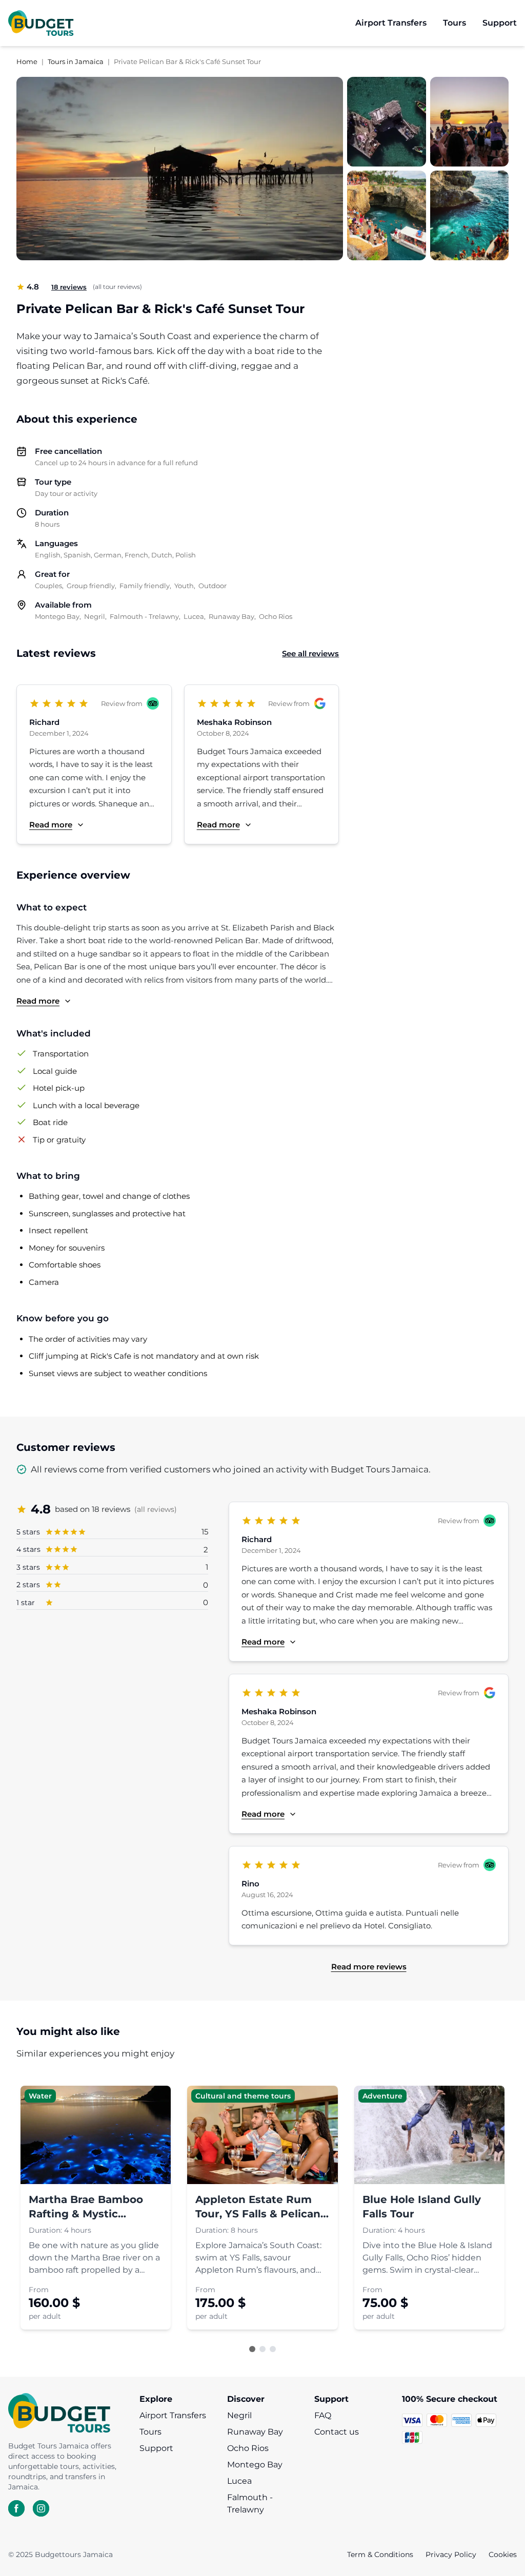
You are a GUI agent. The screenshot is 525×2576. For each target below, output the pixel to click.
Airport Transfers (173, 2415)
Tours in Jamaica (76, 61)
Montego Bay (255, 2465)
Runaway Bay (255, 2432)
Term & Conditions (380, 2554)
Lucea (239, 2481)
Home (27, 61)
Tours (150, 2432)
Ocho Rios (248, 2448)
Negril (239, 2415)
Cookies (503, 2554)
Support (156, 2448)
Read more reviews (369, 1967)
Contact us (337, 2432)
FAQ (323, 2415)
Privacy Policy (451, 2554)
